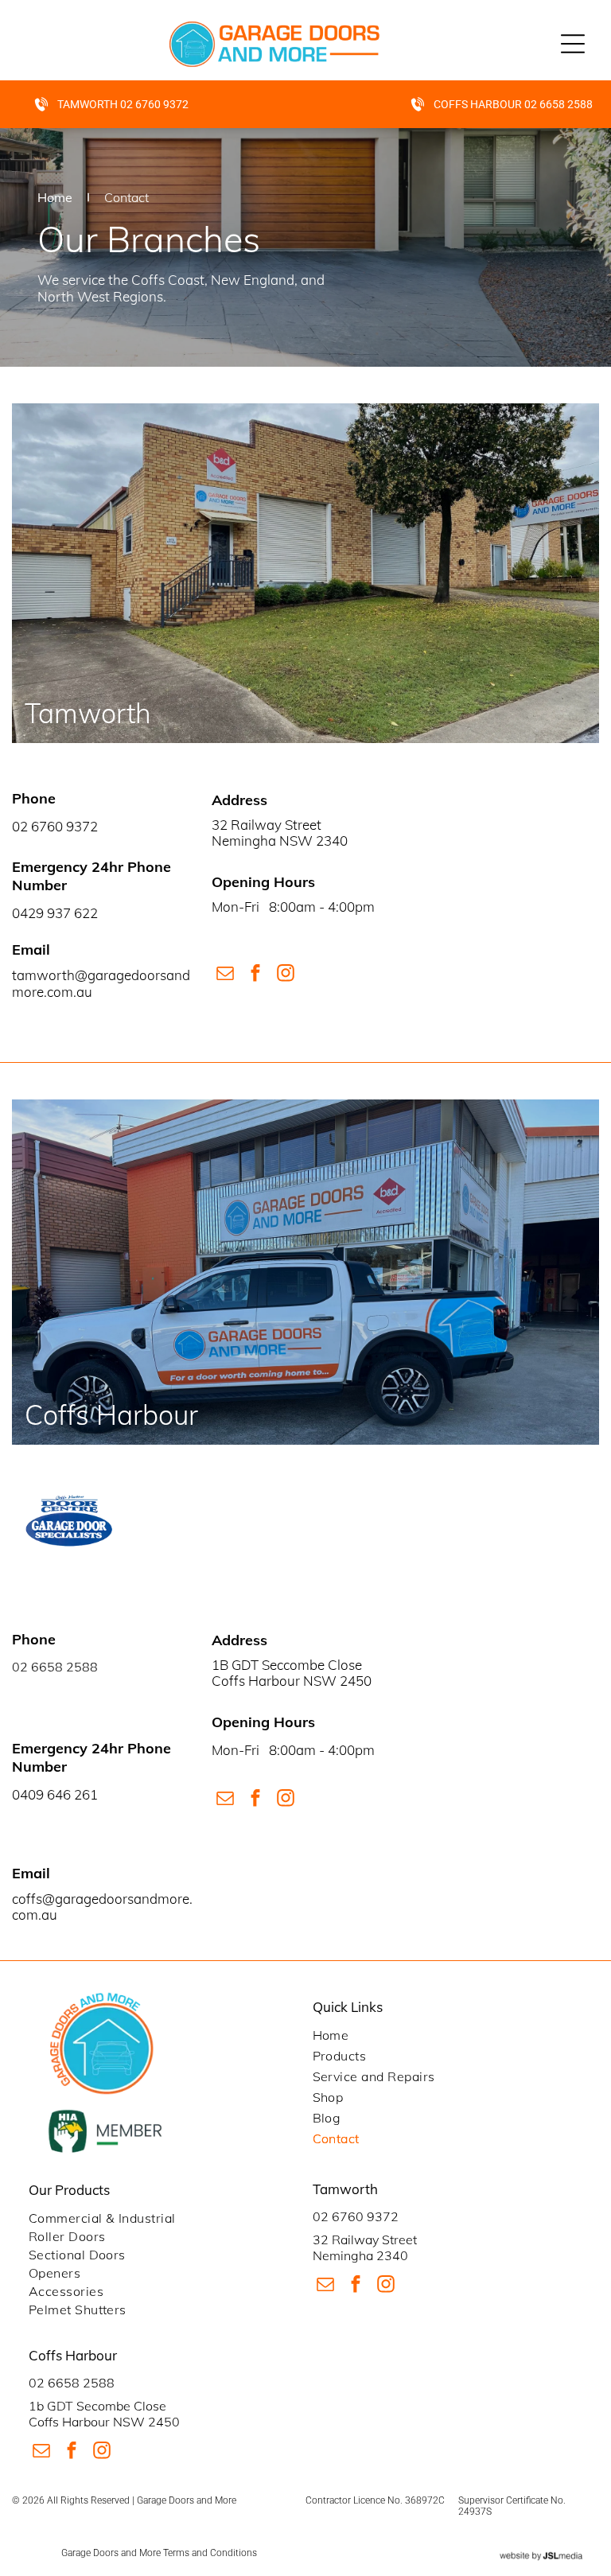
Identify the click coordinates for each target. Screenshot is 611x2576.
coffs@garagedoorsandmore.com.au (102, 1907)
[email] (225, 975)
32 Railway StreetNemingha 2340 (365, 2247)
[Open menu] (573, 44)
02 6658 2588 (55, 1667)
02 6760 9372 (356, 2216)
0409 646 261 (55, 1794)
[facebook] (255, 975)
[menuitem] (448, 2035)
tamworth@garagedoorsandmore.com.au (101, 983)
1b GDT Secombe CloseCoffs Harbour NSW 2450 (104, 2413)
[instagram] (285, 975)
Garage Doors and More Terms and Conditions (159, 2553)
